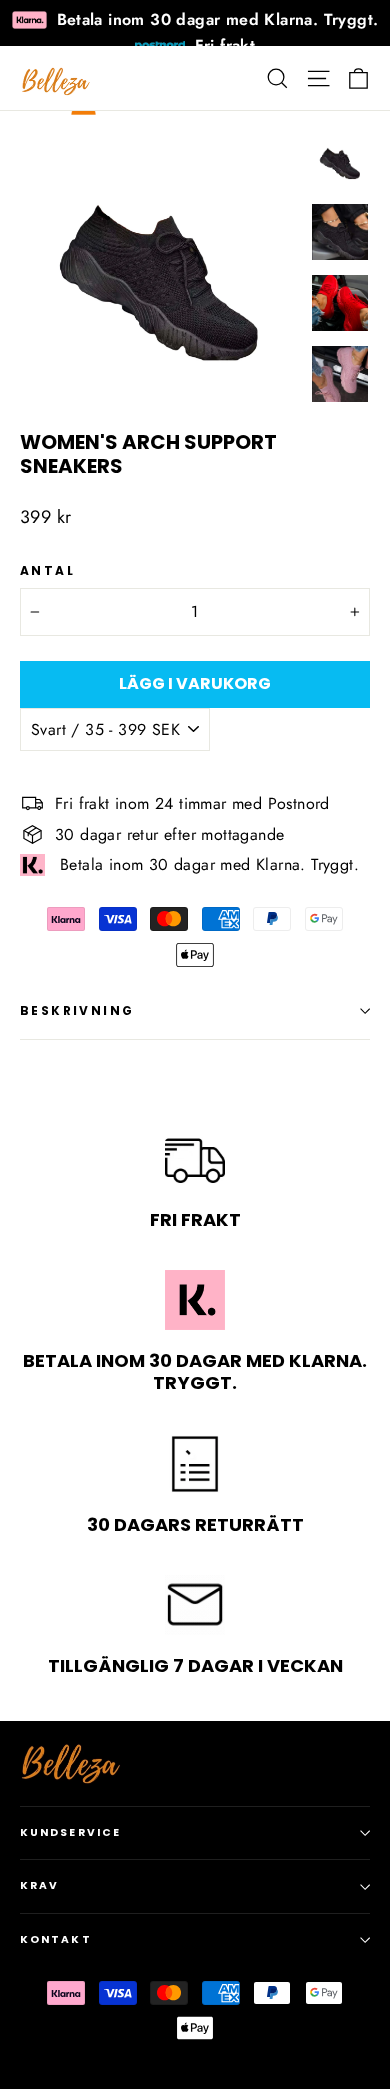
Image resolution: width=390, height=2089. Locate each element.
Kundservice (70, 1832)
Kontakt (56, 1939)
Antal (47, 571)
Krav (39, 1885)
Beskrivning (77, 1010)
